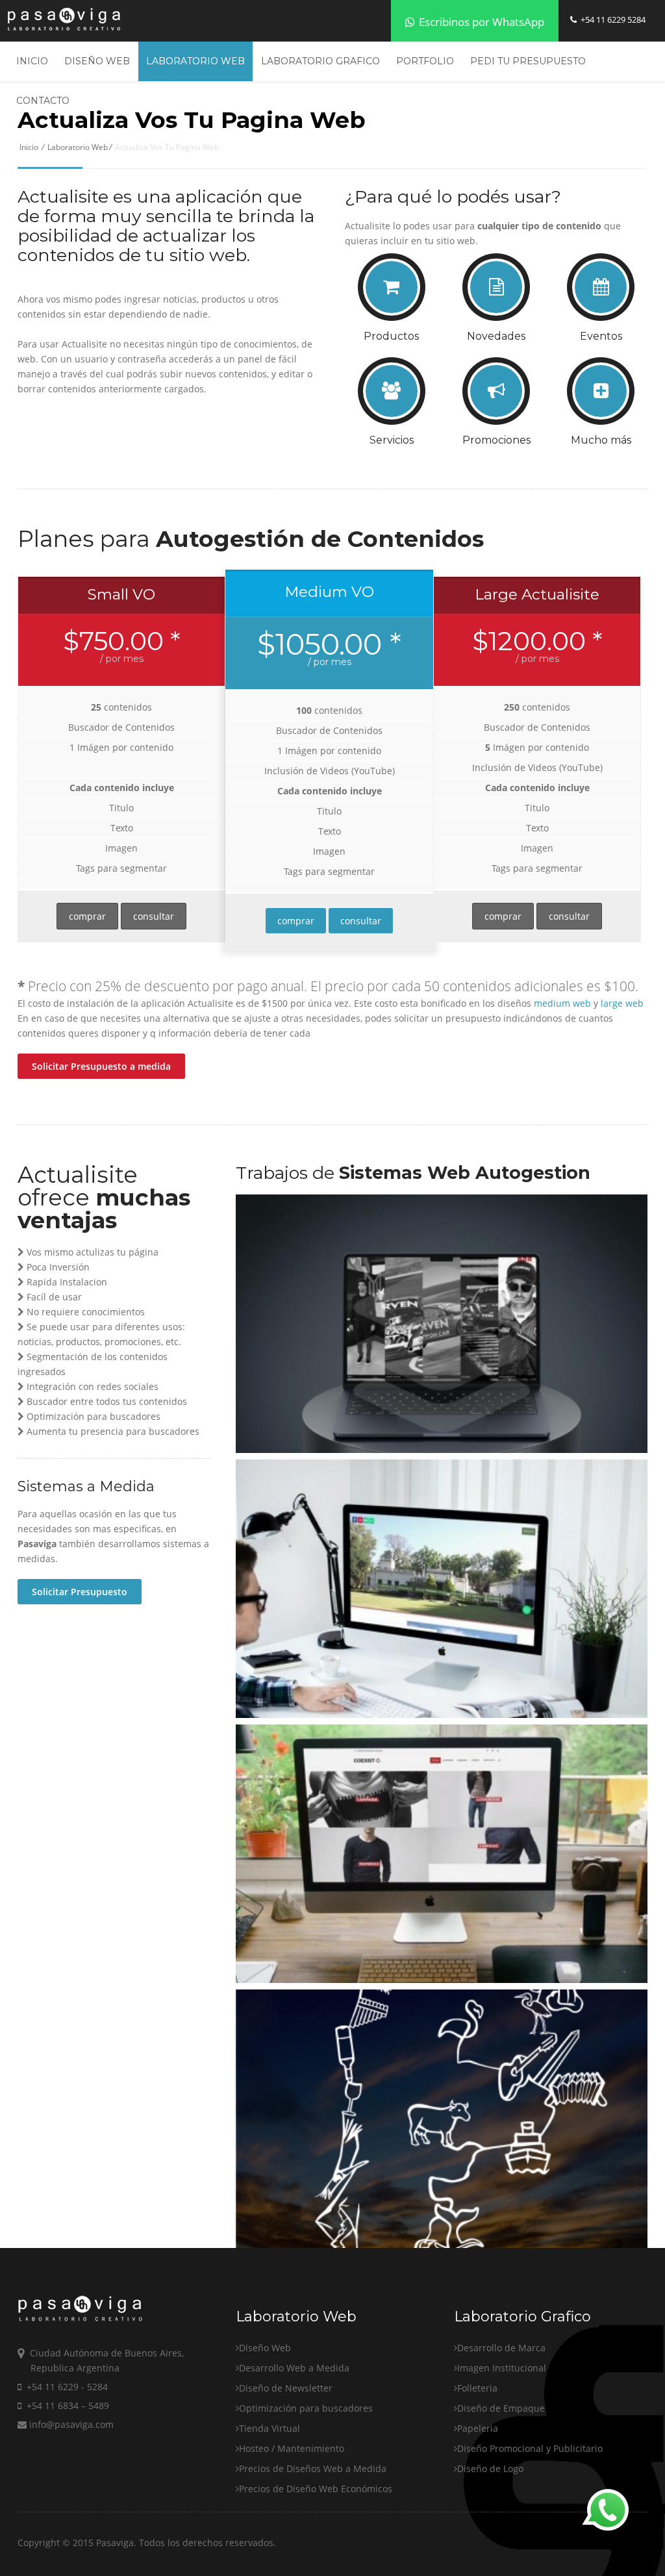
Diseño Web (97, 61)
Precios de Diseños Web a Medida (313, 2469)
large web (622, 1003)
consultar (154, 916)
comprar (87, 916)
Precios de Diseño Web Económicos (316, 2489)
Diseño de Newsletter (286, 2388)
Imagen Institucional (502, 2368)
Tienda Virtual (270, 2428)
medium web (562, 1003)
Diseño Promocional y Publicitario (530, 2448)
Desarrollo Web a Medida (294, 2368)
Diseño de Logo (490, 2469)
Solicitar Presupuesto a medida (101, 1066)
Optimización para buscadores (306, 2408)
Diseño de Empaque (501, 2408)
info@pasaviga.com (70, 2424)
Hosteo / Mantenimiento (292, 2448)
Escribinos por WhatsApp (480, 22)
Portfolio (425, 61)
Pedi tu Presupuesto (528, 61)
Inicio (32, 61)
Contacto (43, 101)
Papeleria (478, 2428)
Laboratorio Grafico (320, 61)
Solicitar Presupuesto (80, 1592)
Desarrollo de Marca (501, 2348)
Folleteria (477, 2388)
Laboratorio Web (195, 61)
